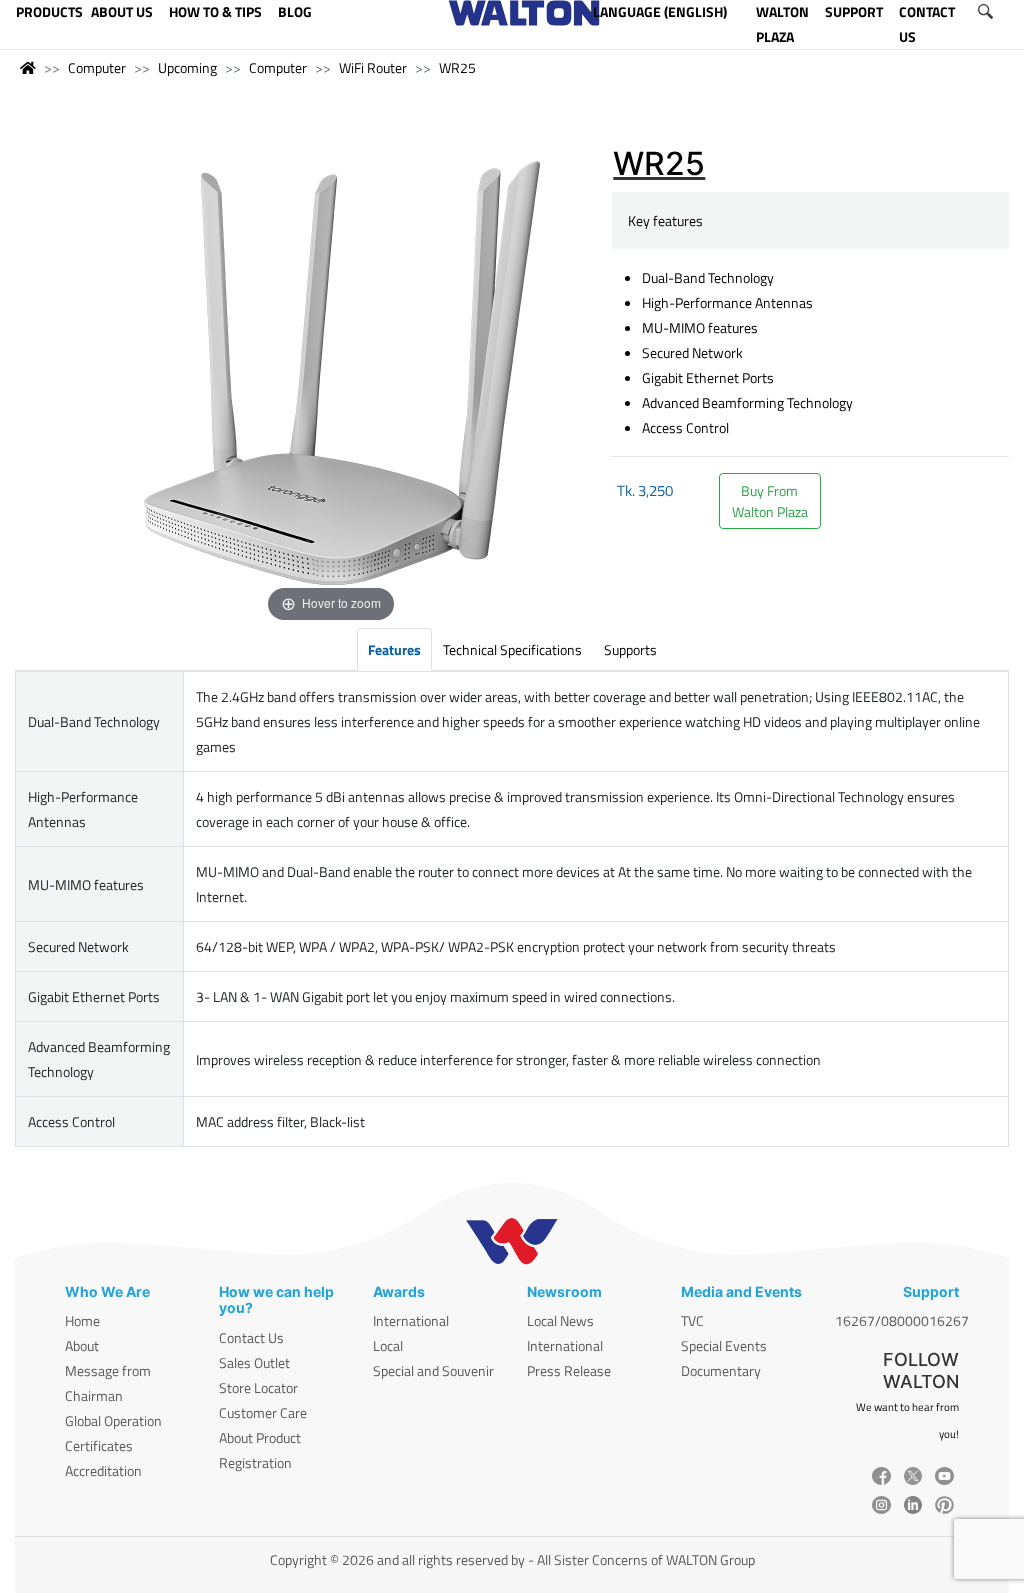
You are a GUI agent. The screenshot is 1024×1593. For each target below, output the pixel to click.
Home (82, 1320)
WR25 (457, 67)
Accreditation (103, 1470)
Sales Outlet (254, 1362)
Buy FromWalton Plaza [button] (770, 501)
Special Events (724, 1345)
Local (388, 1345)
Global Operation (113, 1420)
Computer (97, 67)
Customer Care (263, 1412)
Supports (630, 649)
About (82, 1345)
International (411, 1320)
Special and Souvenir (433, 1370)
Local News (560, 1320)
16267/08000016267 (902, 1320)
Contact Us (251, 1337)
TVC (692, 1320)
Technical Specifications (512, 649)
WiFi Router (373, 67)
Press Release (569, 1370)
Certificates (99, 1445)
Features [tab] (394, 649)
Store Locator (258, 1387)
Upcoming (187, 67)
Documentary (721, 1370)
